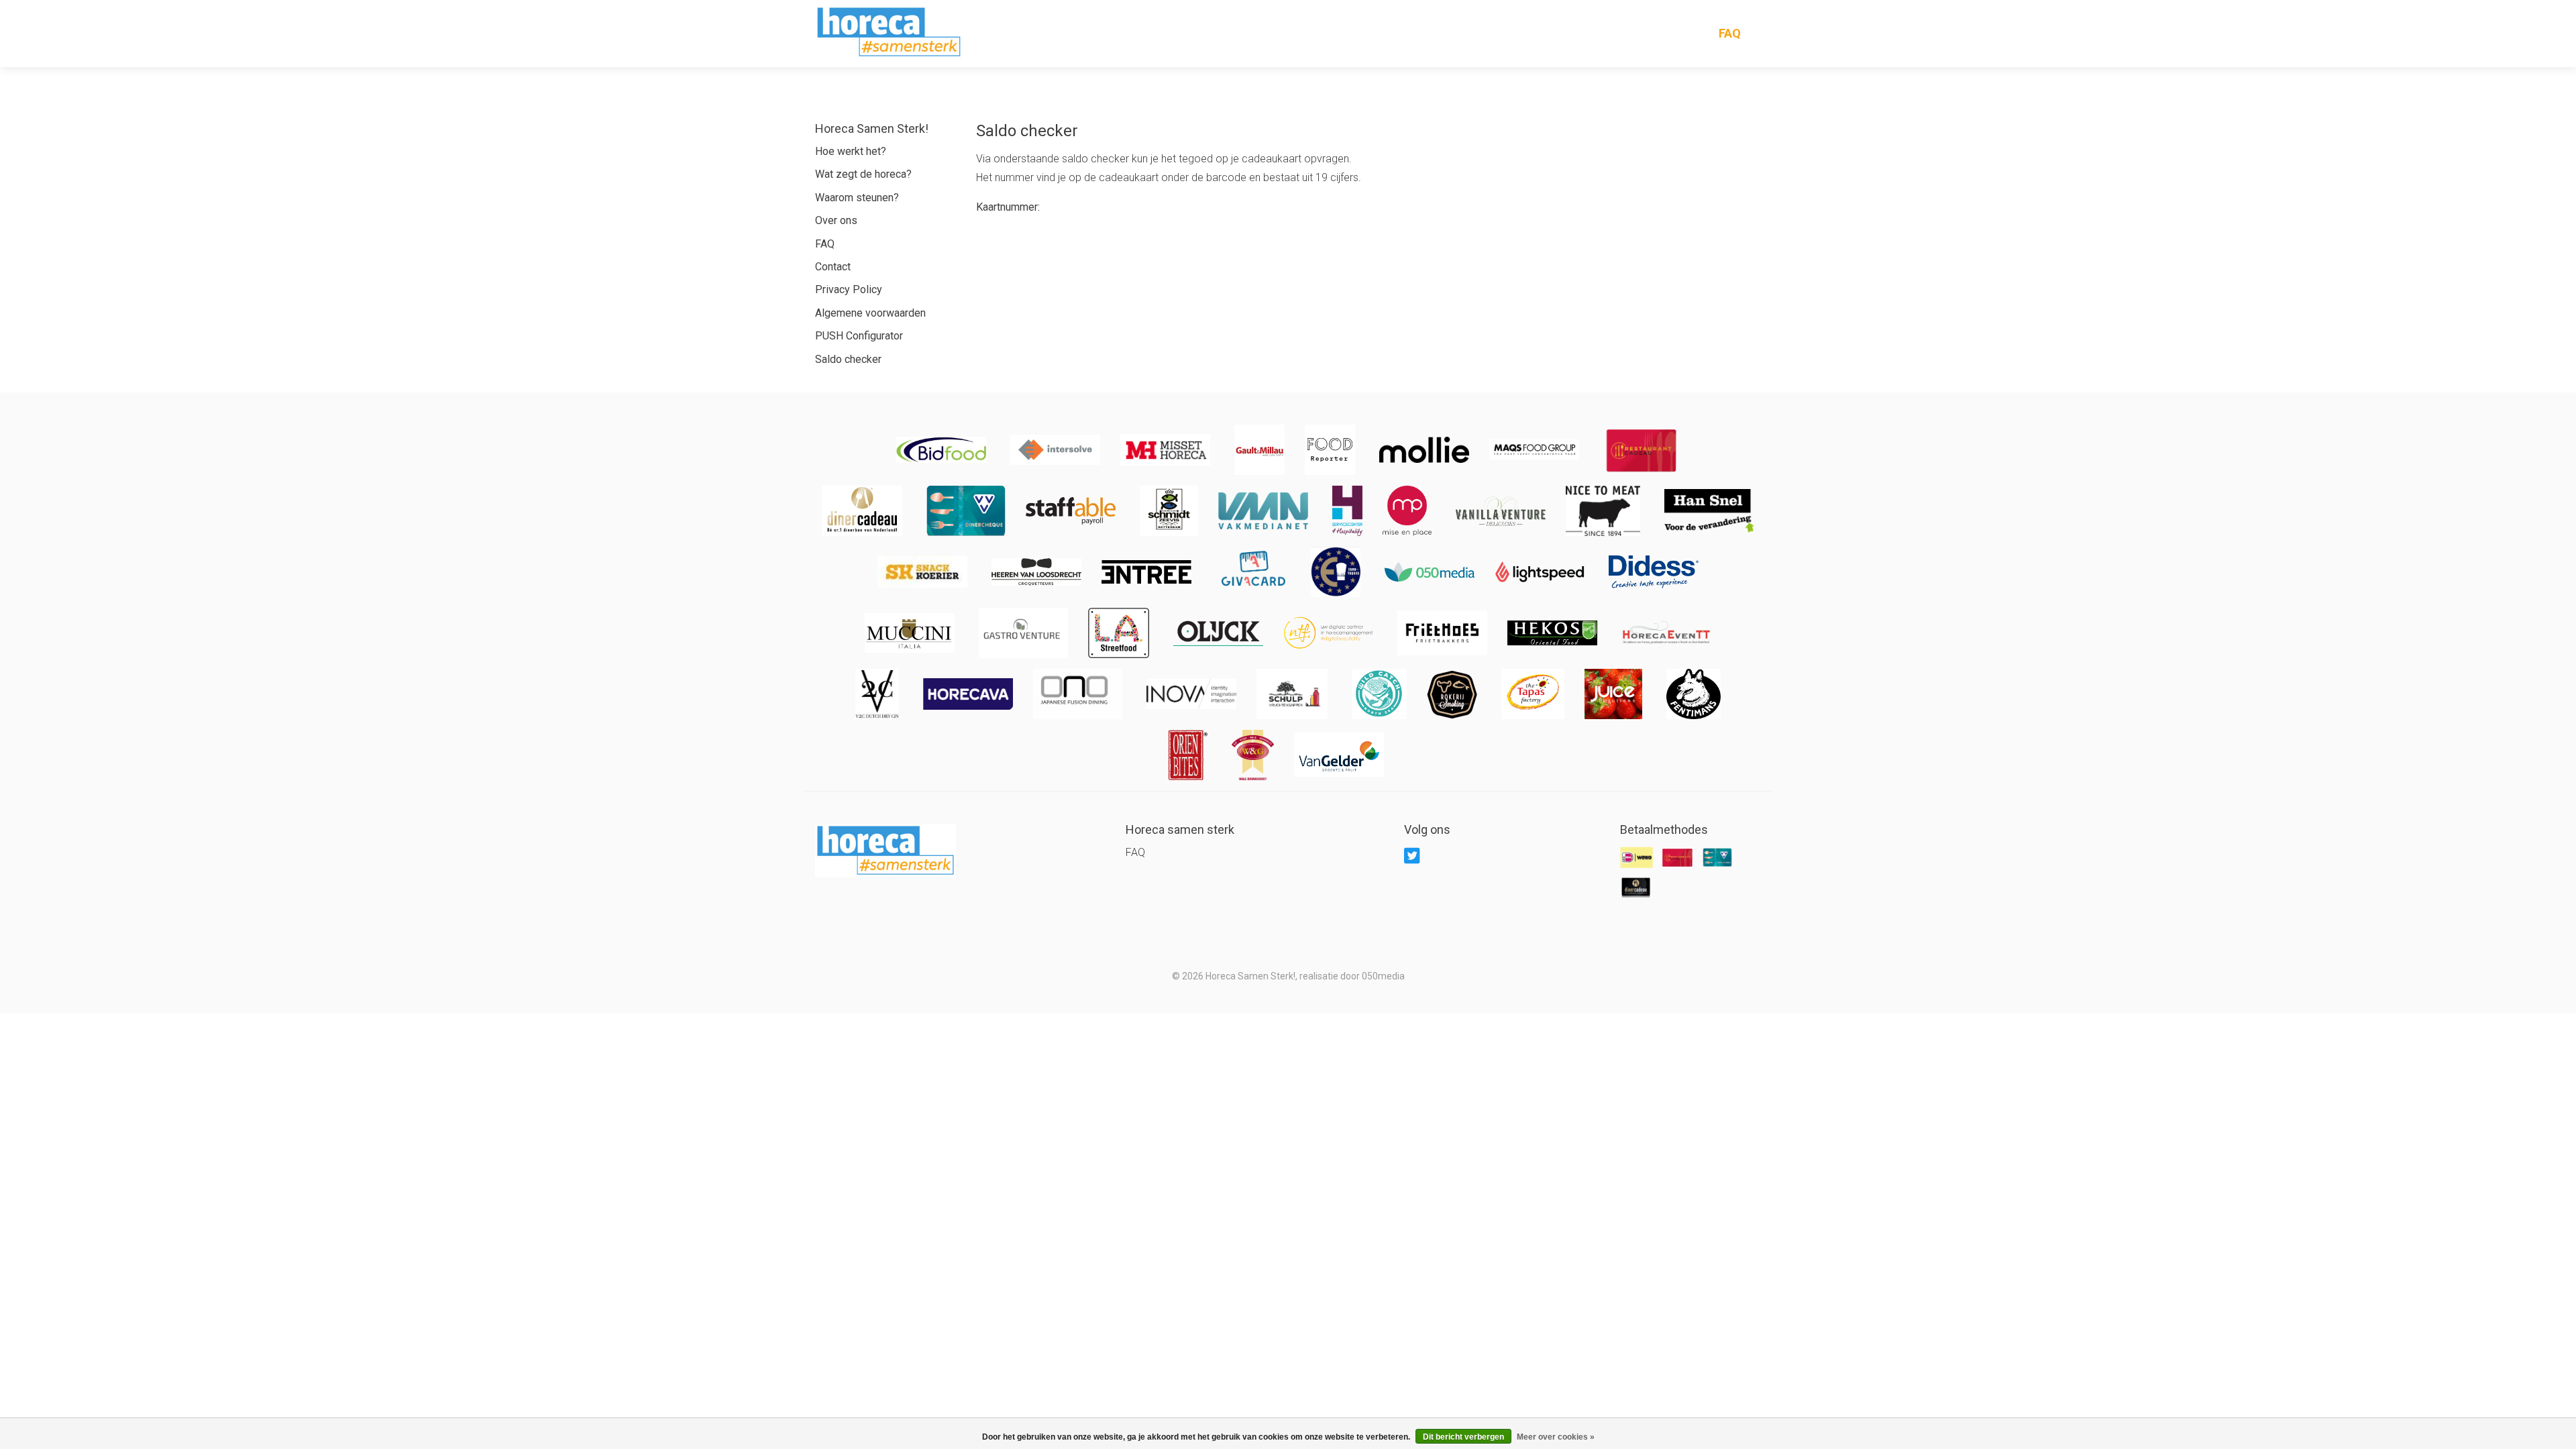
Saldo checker (848, 359)
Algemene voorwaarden (870, 313)
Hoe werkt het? (851, 151)
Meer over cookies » (1556, 1437)
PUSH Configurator (859, 336)
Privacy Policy (849, 289)
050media (1383, 976)
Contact (833, 267)
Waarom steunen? (857, 198)
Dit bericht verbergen (1463, 1437)
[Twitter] (1414, 855)
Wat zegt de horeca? (863, 174)
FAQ (1730, 34)
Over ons (836, 220)
